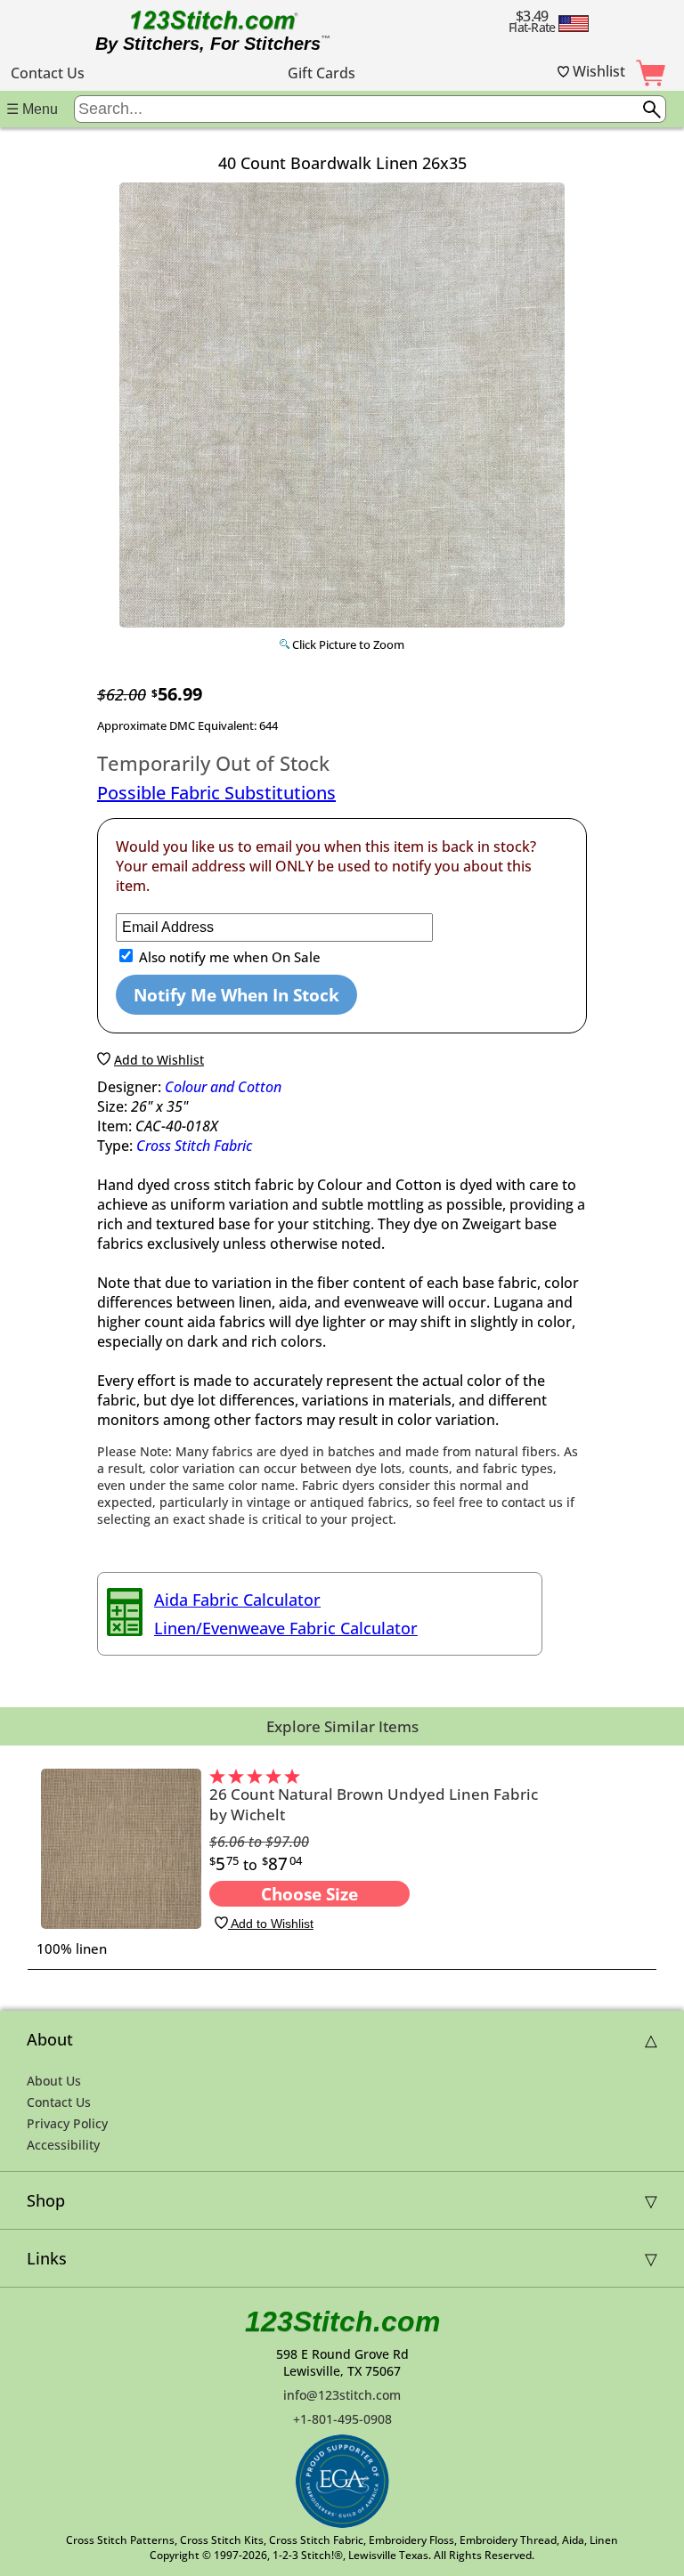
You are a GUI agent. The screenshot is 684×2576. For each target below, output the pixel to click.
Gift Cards (322, 73)
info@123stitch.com (342, 2395)
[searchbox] (370, 109)
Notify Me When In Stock (236, 995)
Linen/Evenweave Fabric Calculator (286, 1628)
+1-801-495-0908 (342, 2419)
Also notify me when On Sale (228, 957)
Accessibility (63, 2145)
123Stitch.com (342, 2321)
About (50, 2039)
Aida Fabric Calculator (237, 1600)
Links (47, 2258)
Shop (46, 2200)
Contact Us (48, 73)
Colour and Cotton (223, 1087)
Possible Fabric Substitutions (216, 793)
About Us (54, 2081)
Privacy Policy (67, 2123)
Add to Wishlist (271, 1924)
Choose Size (309, 1894)
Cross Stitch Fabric (194, 1146)
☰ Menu (32, 109)
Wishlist (597, 71)
